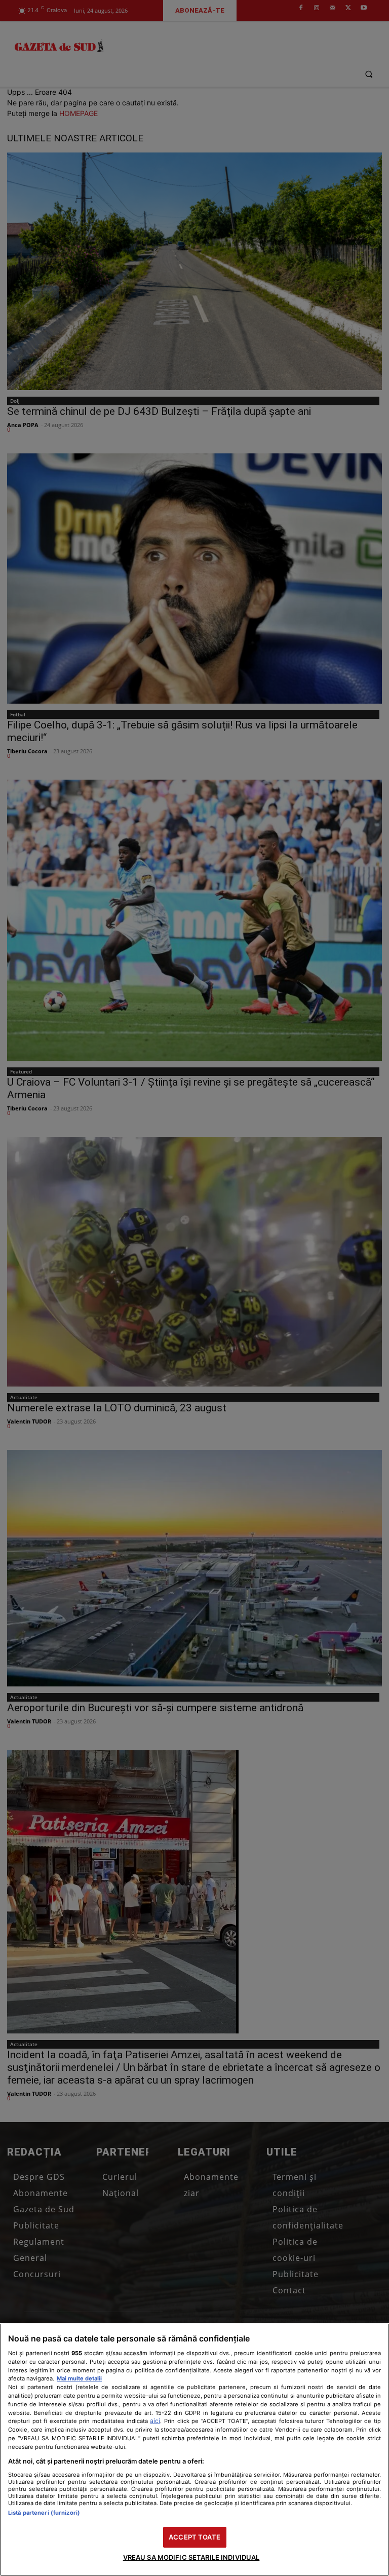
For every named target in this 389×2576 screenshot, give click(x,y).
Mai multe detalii (79, 2378)
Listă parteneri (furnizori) (44, 2513)
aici (155, 2421)
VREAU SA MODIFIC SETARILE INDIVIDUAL (191, 2557)
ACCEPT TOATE (194, 2537)
